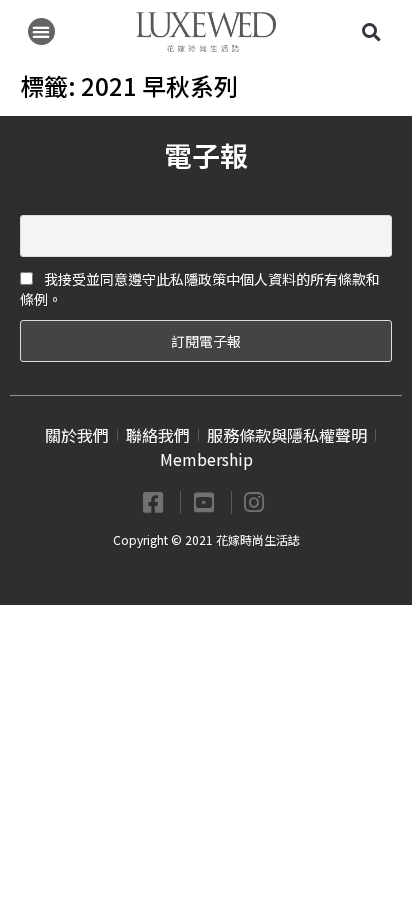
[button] (41, 31)
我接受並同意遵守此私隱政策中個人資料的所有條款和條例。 (200, 289)
